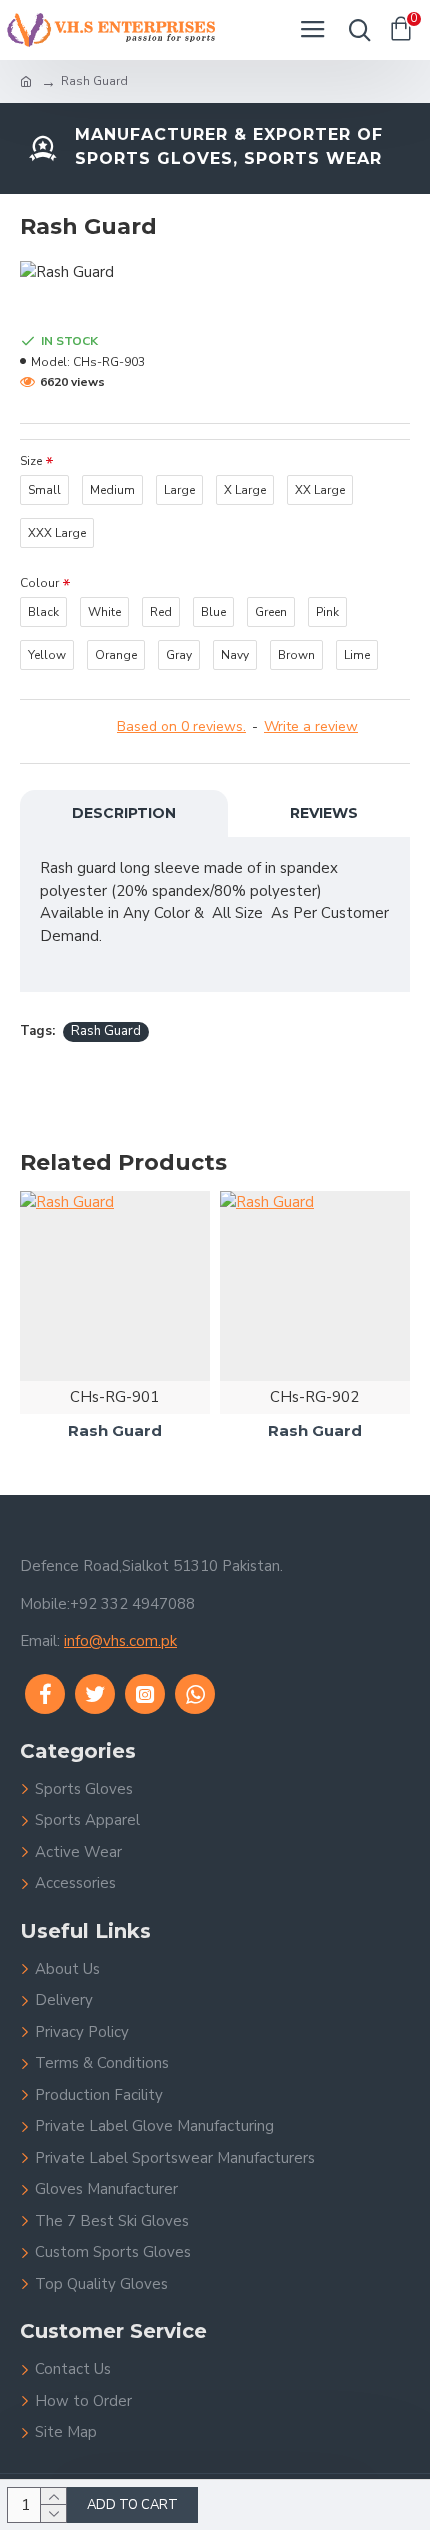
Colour (39, 583)
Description (124, 813)
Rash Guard (106, 1031)
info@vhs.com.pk (120, 1641)
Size (31, 461)
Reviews (324, 813)
